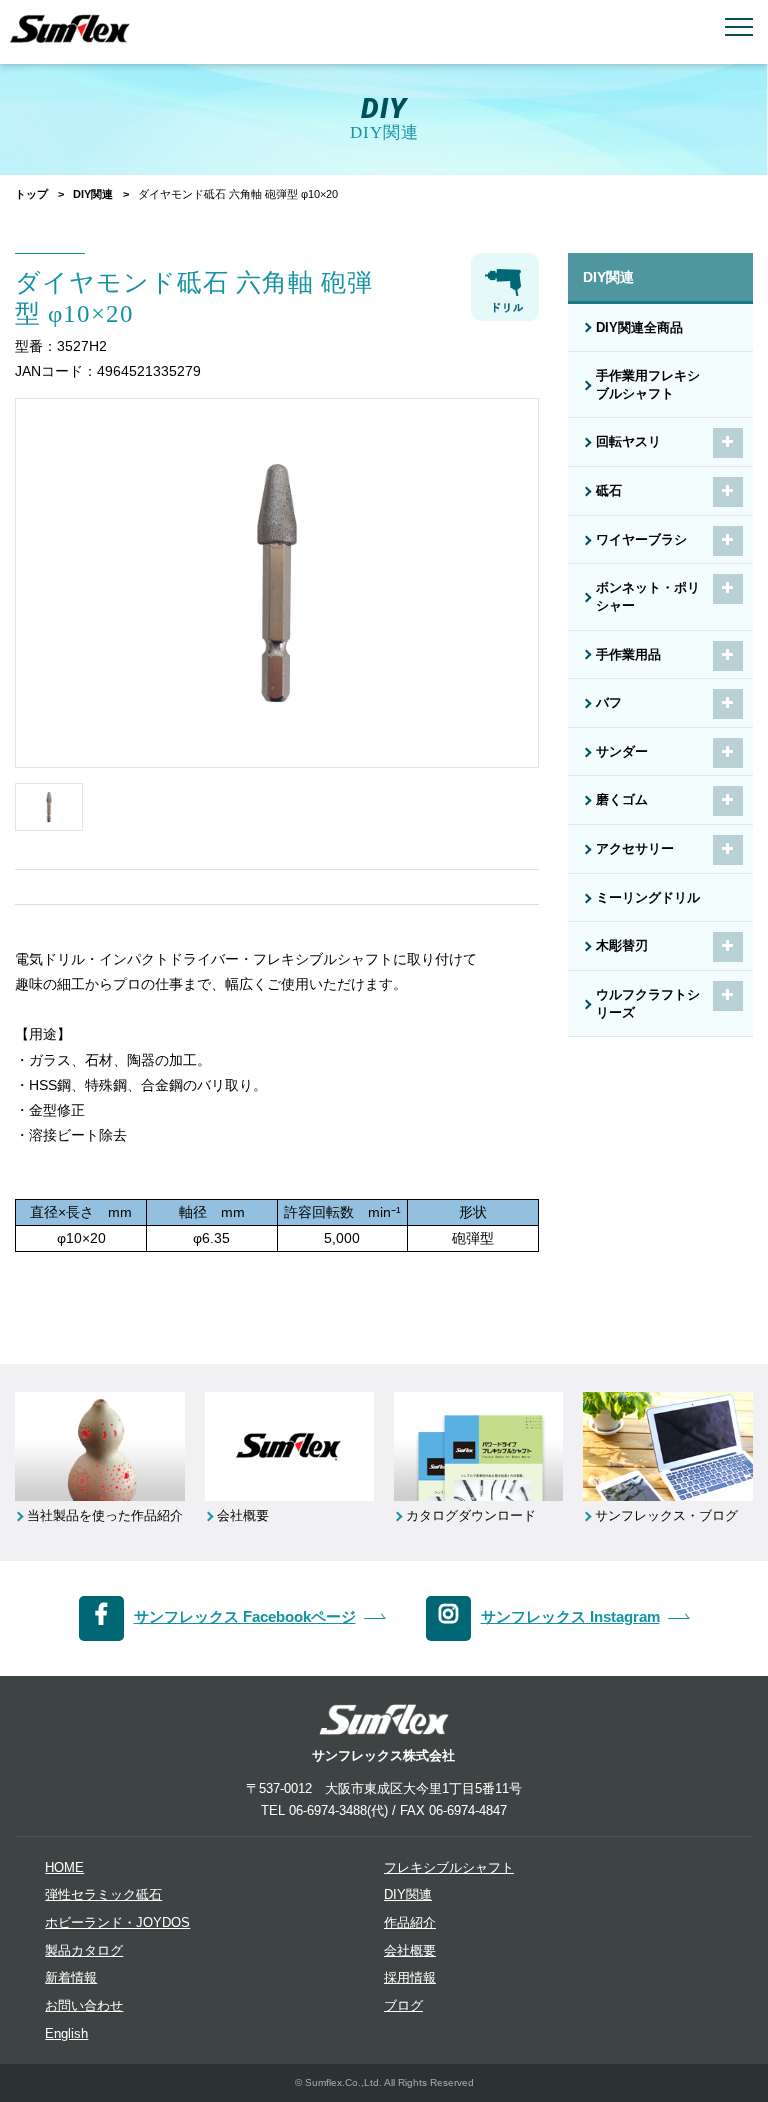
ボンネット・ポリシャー (648, 597)
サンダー (622, 752)
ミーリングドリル (648, 898)
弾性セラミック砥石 (103, 1895)
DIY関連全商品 (639, 328)
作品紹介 (410, 1923)
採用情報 (410, 1978)
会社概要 (410, 1951)
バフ (609, 703)
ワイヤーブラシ (641, 540)
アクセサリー (635, 849)
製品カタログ (84, 1951)
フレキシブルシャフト (449, 1868)
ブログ (403, 2006)
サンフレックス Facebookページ (245, 1616)
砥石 (609, 491)
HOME (64, 1868)
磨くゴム (622, 800)
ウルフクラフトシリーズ (648, 1004)
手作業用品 (628, 655)
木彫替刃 (622, 946)
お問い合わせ (84, 2006)
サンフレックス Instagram (570, 1616)
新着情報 (71, 1978)
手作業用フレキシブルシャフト (648, 385)
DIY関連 (93, 194)
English (66, 2034)
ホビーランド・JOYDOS (117, 1923)
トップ (31, 194)
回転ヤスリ (628, 442)
